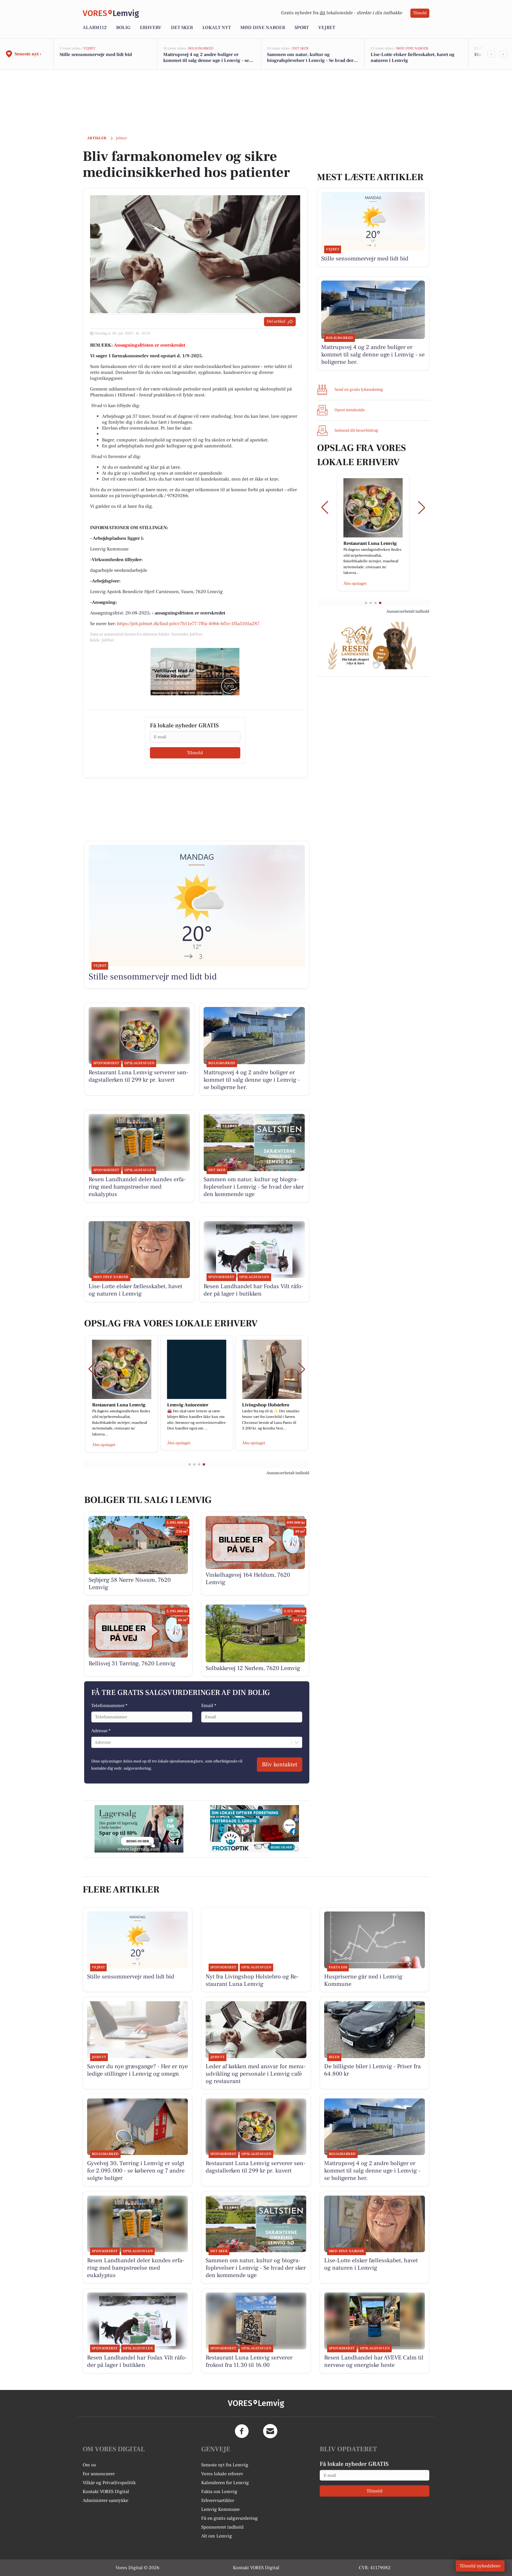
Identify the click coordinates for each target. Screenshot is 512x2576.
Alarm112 (95, 28)
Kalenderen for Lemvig (225, 2483)
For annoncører (99, 2474)
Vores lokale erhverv (222, 2474)
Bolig (123, 28)
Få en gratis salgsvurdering (229, 2518)
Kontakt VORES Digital (106, 2492)
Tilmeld (420, 13)
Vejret (327, 28)
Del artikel (276, 321)
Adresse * (101, 1731)
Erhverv (151, 28)
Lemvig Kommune (220, 2509)
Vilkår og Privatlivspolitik (109, 2483)
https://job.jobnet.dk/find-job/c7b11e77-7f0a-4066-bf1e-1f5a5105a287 (188, 624)
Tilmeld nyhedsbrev (480, 2566)
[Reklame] (195, 672)
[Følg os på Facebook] (242, 2431)
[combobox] (95, 1742)
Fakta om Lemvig (219, 2492)
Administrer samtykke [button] (105, 2500)
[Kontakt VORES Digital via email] (270, 2431)
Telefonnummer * (109, 1706)
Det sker (182, 28)
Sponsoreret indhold (222, 2527)
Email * (209, 1706)
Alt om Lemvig (217, 2536)
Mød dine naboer (263, 28)
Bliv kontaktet (280, 1765)
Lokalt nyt (217, 28)
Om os (89, 2465)
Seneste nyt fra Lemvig (225, 2465)
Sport (302, 28)
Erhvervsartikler (218, 2500)
